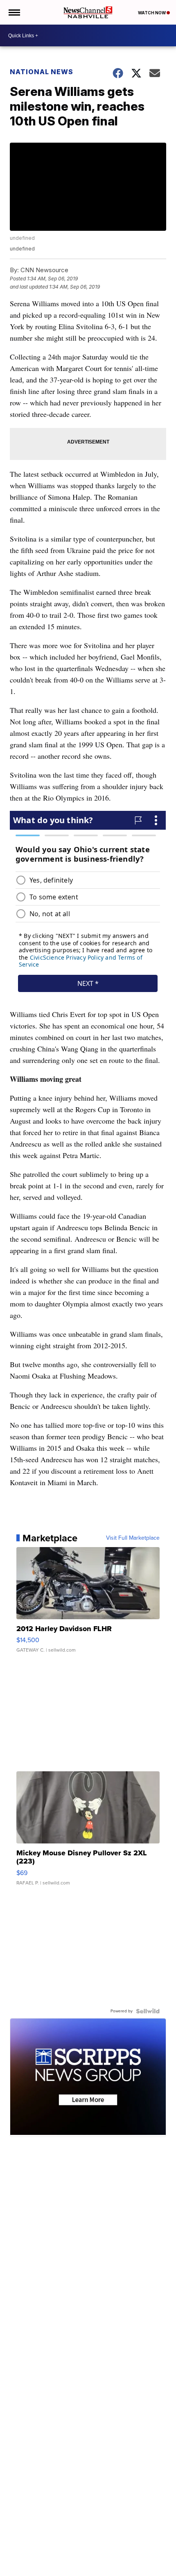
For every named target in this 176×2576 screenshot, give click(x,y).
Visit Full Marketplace (133, 1538)
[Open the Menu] (14, 12)
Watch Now (152, 13)
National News (42, 72)
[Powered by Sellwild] (148, 2011)
